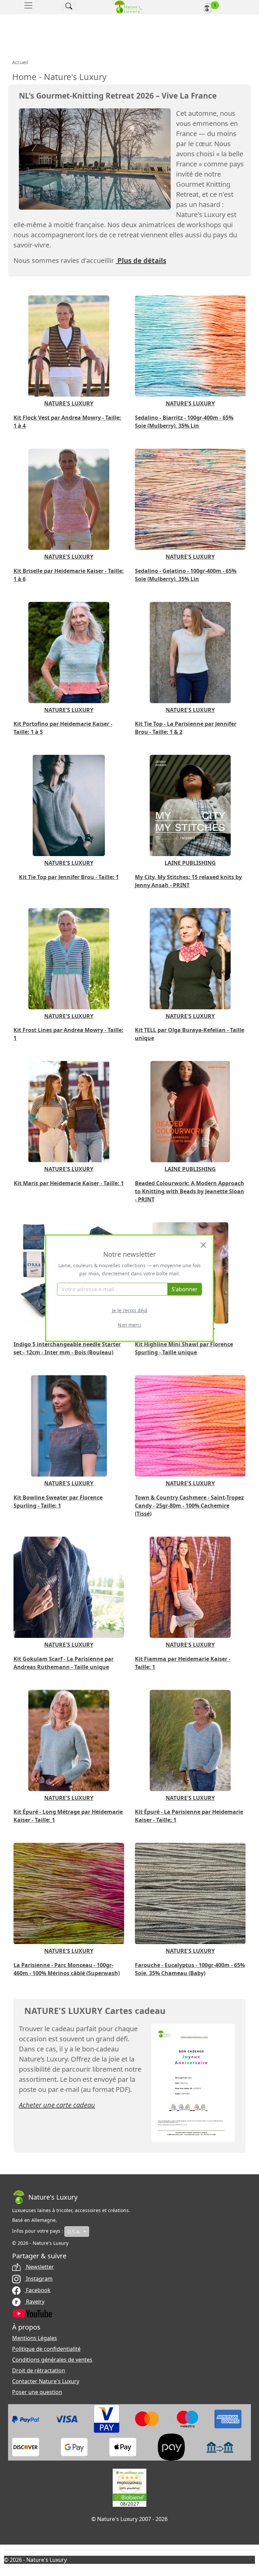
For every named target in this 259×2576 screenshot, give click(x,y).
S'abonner (185, 1289)
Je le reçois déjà (130, 1310)
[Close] (203, 1245)
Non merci (129, 1325)
